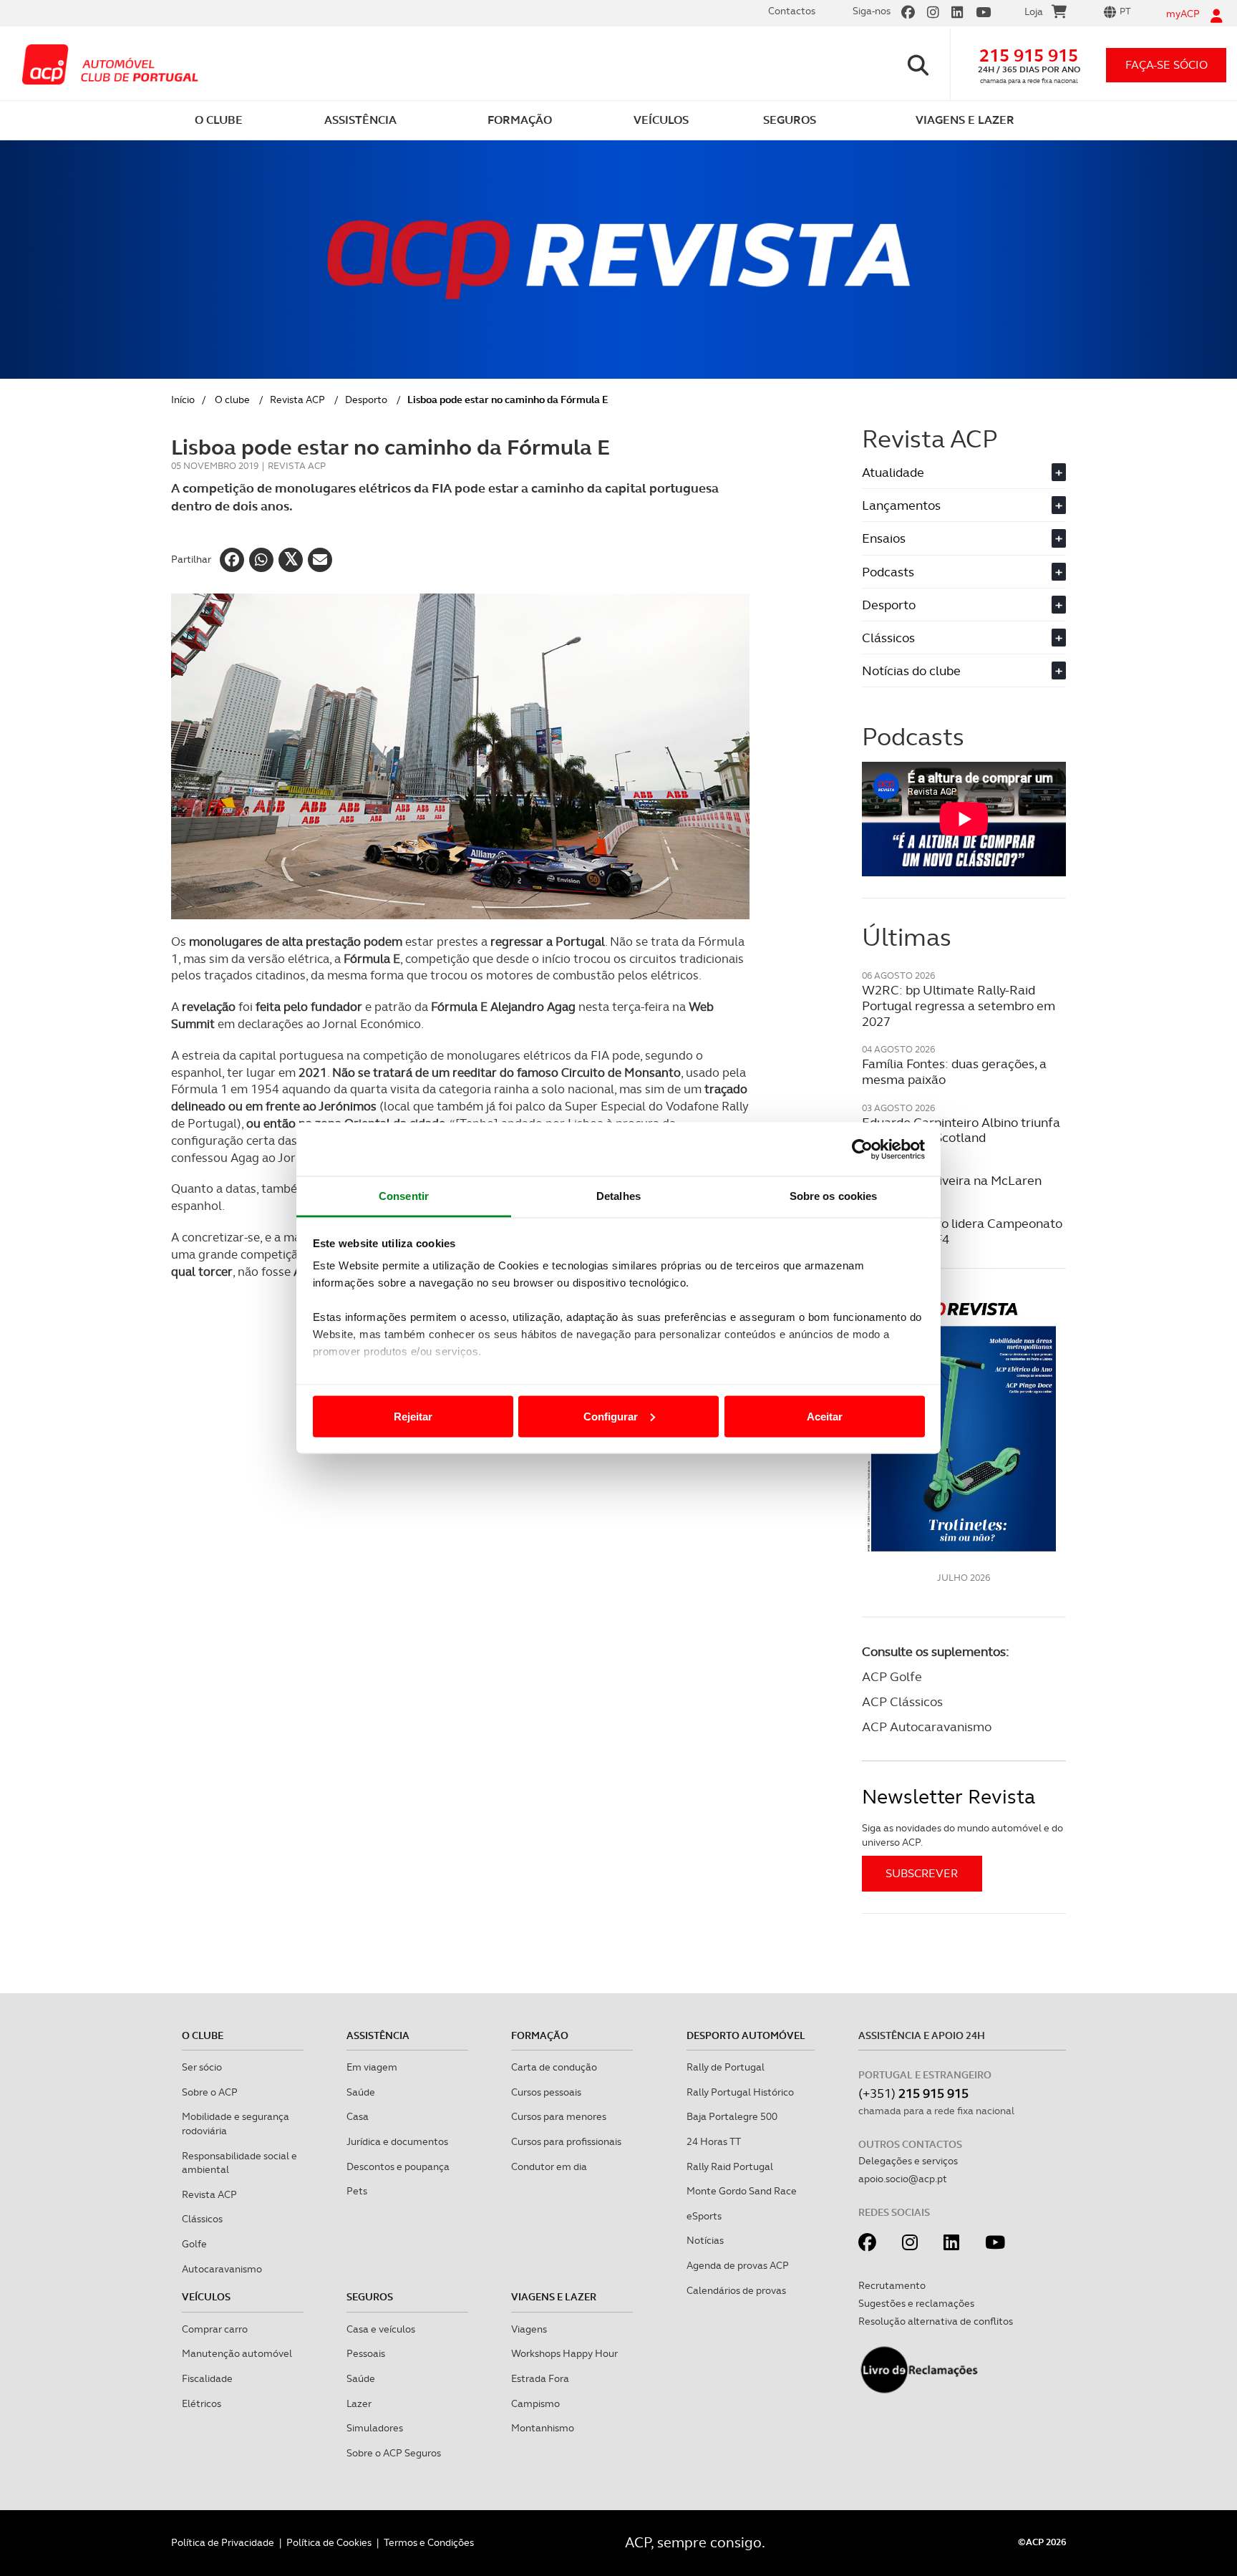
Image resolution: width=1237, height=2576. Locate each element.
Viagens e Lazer (554, 2297)
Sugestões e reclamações (916, 2303)
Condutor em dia (549, 2166)
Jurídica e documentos (397, 2141)
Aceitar (825, 1416)
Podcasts (962, 572)
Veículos (206, 2297)
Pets (357, 2191)
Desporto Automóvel (746, 2035)
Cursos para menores (559, 2116)
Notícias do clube (962, 670)
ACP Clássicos (902, 1701)
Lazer (359, 2403)
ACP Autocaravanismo (927, 1727)
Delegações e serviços (908, 2161)
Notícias (705, 2240)
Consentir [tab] (404, 1196)
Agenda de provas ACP (738, 2265)
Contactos (792, 11)
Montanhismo (543, 2428)
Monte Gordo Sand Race (742, 2191)
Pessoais (366, 2353)
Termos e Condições (429, 2542)
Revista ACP (297, 400)
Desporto (366, 400)
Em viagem (372, 2067)
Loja (1034, 11)
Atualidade (962, 472)
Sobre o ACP (210, 2092)
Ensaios (962, 538)
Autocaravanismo (222, 2269)
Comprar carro (215, 2329)
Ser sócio (202, 2067)
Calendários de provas (736, 2290)
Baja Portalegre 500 (732, 2116)
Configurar (611, 1416)
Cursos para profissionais (566, 2141)
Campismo (535, 2403)
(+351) (913, 2093)
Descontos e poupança (398, 2166)
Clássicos (962, 638)
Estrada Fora (540, 2378)
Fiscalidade (207, 2378)
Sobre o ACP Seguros (394, 2453)
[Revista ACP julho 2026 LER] (964, 1426)
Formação (540, 2035)
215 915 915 (1029, 55)
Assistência (378, 2035)
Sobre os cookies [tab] (834, 1196)
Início (183, 400)
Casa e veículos (381, 2329)
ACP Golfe (892, 1676)
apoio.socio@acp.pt (903, 2179)
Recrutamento (892, 2285)
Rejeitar (413, 1416)
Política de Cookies (329, 2542)
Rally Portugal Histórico (740, 2092)
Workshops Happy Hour (564, 2353)
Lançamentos (962, 505)
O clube (232, 400)
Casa (358, 2116)
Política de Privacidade (223, 2542)
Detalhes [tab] (618, 1196)
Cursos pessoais (546, 2092)
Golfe (194, 2244)
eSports (704, 2216)
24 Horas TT (714, 2141)
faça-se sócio (1166, 65)
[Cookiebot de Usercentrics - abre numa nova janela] (862, 1149)
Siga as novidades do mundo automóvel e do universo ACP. (962, 1835)
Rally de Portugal (726, 2067)
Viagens (529, 2329)
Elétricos (202, 2403)
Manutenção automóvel (237, 2353)
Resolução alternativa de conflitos (936, 2321)
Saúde (361, 2092)
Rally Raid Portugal (730, 2166)
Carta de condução (554, 2067)
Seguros (370, 2297)
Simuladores (375, 2428)
